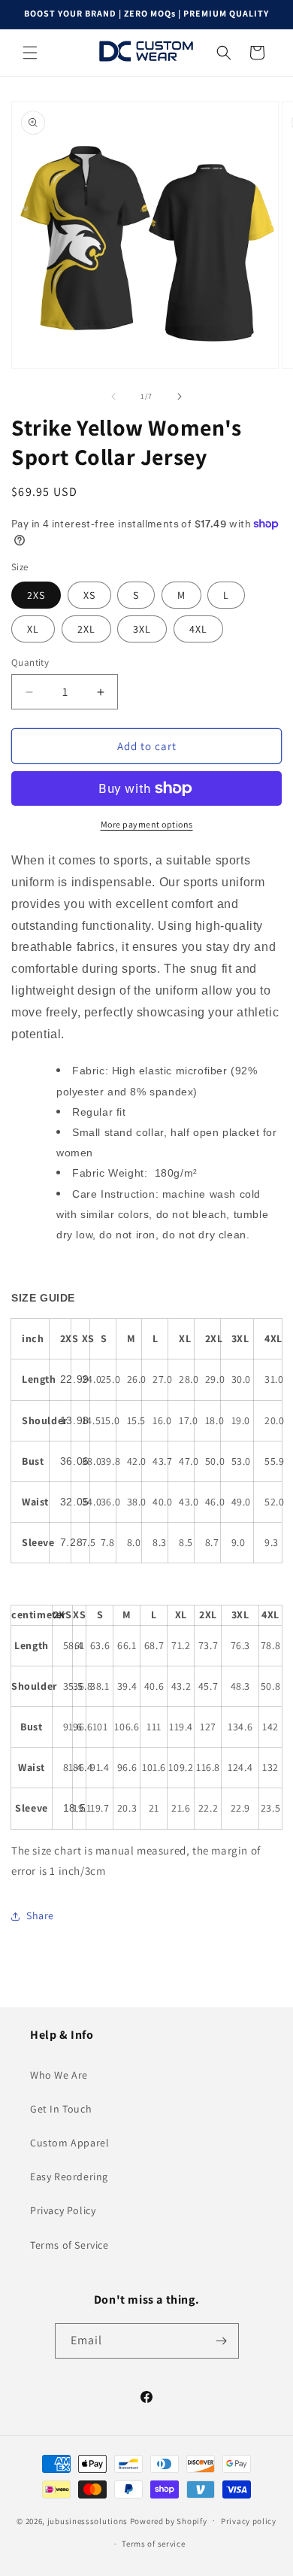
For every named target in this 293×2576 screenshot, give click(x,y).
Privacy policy (249, 2521)
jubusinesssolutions (88, 2520)
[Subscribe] (222, 2341)
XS (89, 595)
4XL (198, 629)
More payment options (147, 824)
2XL (86, 629)
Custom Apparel (69, 2143)
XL (33, 629)
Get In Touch (61, 2109)
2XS (36, 595)
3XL (142, 629)
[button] (30, 53)
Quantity (30, 662)
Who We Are (59, 2075)
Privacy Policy (63, 2210)
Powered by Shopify (169, 2520)
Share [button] (40, 1915)
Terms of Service (69, 2245)
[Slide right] (180, 396)
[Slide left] (113, 396)
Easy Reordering (69, 2177)
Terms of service (153, 2544)
